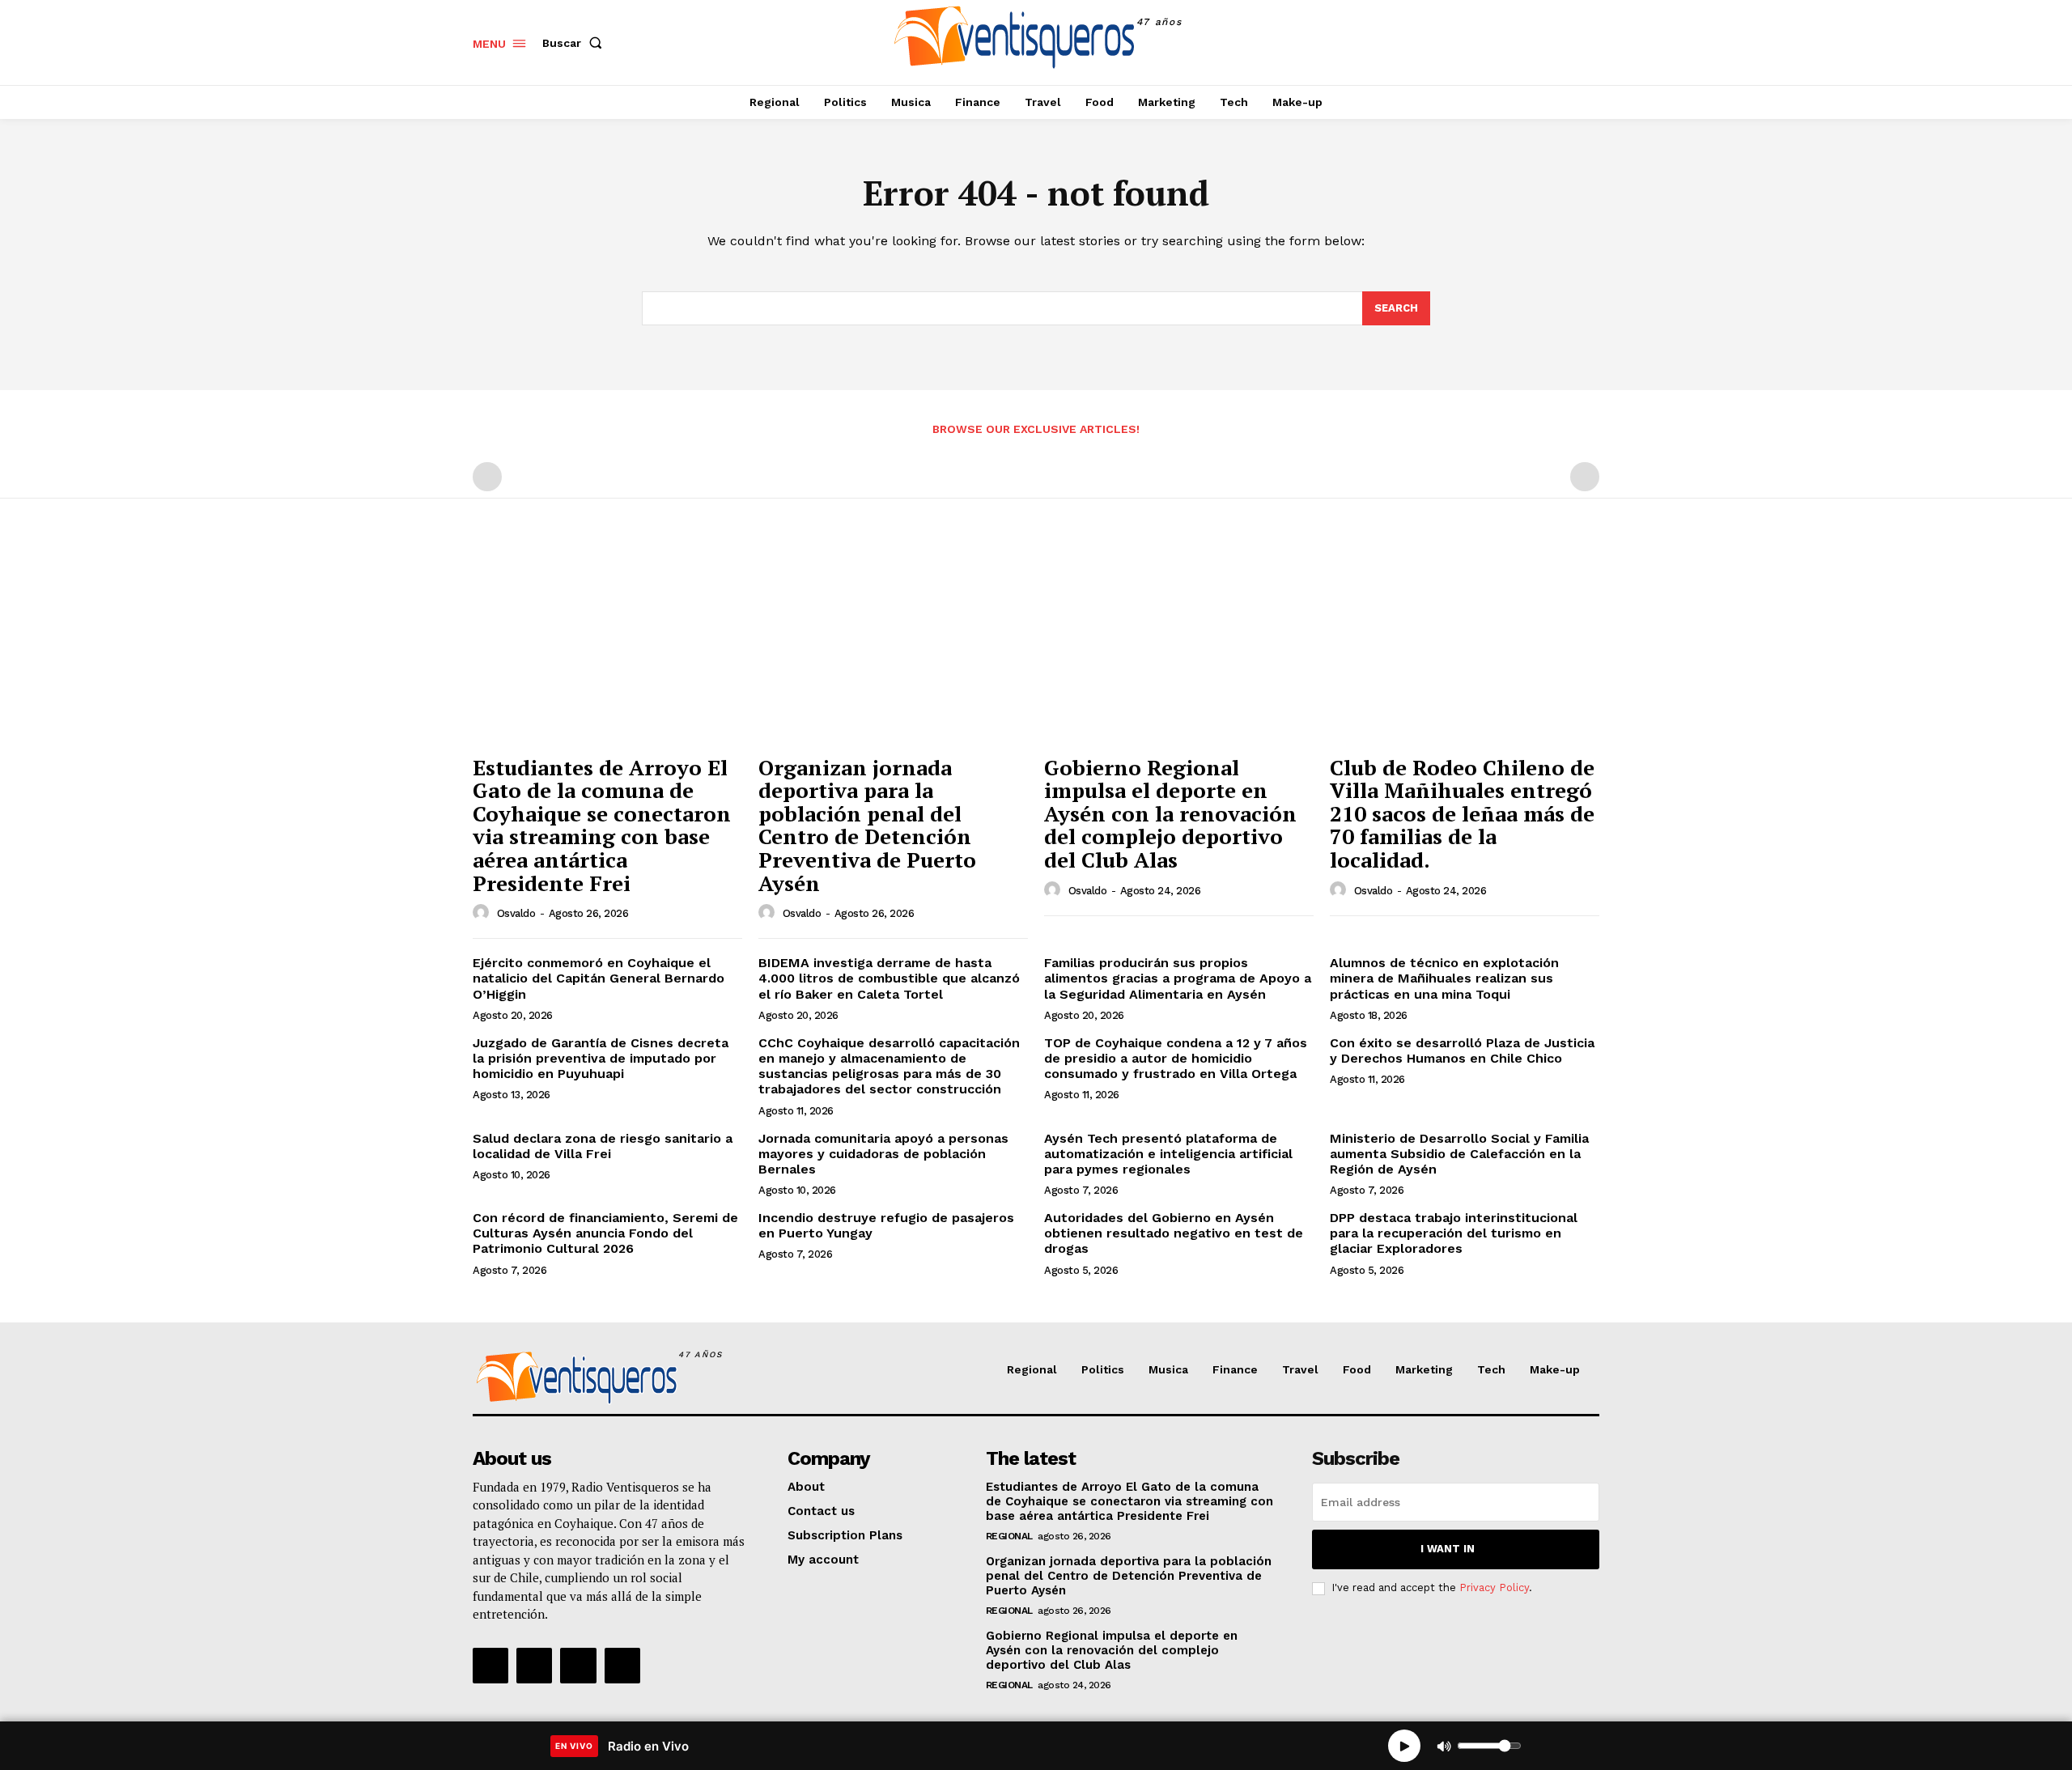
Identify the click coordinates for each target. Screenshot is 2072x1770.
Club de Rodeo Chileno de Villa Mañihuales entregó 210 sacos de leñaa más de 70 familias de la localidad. (1462, 813)
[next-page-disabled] (1585, 477)
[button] (575, 43)
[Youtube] (622, 1666)
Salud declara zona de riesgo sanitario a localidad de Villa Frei (603, 1146)
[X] (1585, 42)
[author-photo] (483, 913)
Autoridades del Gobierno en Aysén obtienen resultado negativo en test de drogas (1174, 1233)
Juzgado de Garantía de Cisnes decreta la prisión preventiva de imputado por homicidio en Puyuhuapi (601, 1058)
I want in (1448, 1549)
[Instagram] (1549, 42)
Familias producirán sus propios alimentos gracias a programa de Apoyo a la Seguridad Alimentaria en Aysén (1178, 978)
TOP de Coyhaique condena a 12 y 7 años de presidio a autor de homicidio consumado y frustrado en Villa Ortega (1176, 1058)
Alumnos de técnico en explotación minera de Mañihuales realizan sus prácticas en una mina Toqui (1444, 978)
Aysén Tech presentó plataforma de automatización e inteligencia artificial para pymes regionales (1168, 1154)
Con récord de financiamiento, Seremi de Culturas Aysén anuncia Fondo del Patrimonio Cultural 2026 (605, 1233)
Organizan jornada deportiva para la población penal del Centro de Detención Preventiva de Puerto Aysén (867, 825)
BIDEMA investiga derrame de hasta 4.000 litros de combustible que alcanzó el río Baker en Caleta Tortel (889, 978)
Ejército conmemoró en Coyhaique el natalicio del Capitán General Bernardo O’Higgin (599, 978)
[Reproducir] (1404, 1746)
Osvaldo (516, 913)
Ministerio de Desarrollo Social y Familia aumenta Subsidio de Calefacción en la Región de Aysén (1459, 1154)
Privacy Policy (1494, 1587)
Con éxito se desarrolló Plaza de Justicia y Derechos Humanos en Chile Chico (1462, 1051)
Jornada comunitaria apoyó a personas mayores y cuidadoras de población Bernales (883, 1154)
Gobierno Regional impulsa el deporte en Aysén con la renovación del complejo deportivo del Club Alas (1170, 813)
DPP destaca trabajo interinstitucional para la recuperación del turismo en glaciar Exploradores (1454, 1233)
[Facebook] (1512, 42)
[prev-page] (487, 477)
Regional (1009, 1536)
